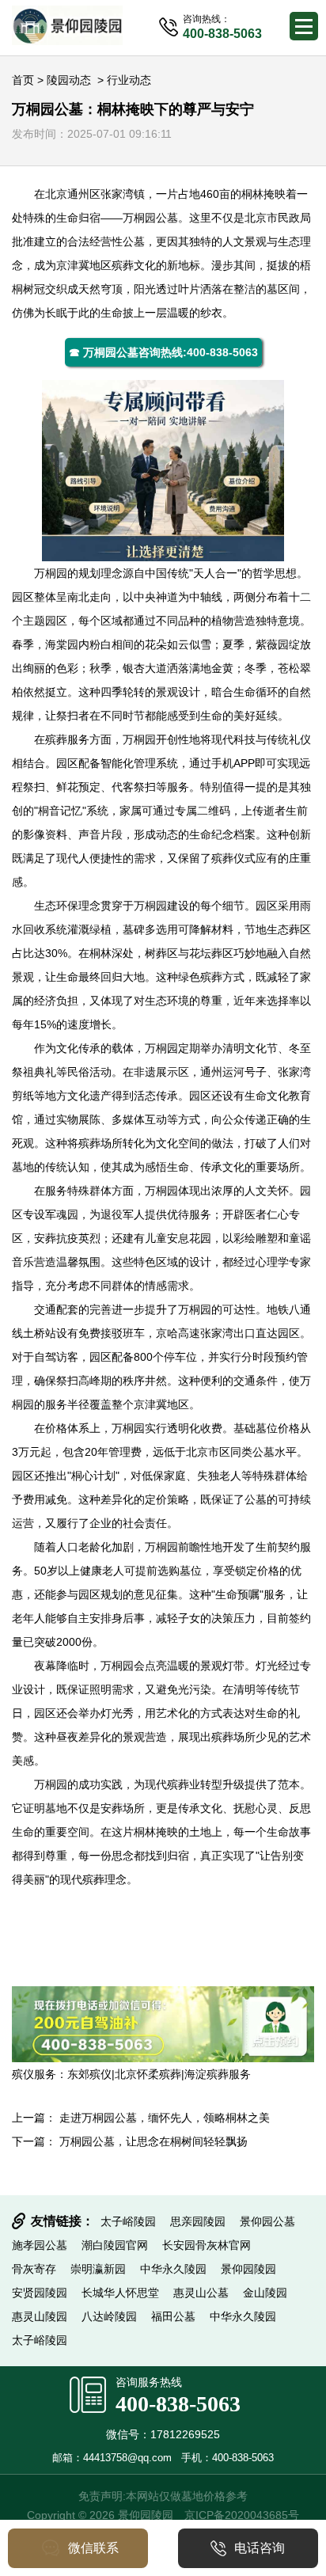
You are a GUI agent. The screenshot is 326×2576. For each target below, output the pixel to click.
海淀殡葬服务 (218, 2074)
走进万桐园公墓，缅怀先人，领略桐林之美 (165, 2118)
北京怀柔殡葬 (148, 2074)
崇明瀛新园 (98, 2269)
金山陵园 (265, 2293)
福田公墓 (173, 2316)
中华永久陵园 (173, 2269)
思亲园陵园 (198, 2221)
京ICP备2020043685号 (242, 2515)
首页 (23, 80)
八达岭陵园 (109, 2316)
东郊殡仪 (89, 2074)
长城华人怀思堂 (120, 2293)
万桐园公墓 (150, 218)
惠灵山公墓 (201, 2293)
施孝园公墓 (40, 2245)
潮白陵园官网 (115, 2245)
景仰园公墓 (267, 2221)
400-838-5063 (178, 2404)
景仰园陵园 (248, 2269)
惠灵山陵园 (40, 2316)
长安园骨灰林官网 (207, 2245)
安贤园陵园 (40, 2293)
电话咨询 (260, 2548)
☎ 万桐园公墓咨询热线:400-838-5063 (163, 352)
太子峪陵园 (128, 2221)
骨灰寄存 (34, 2269)
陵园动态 (69, 80)
